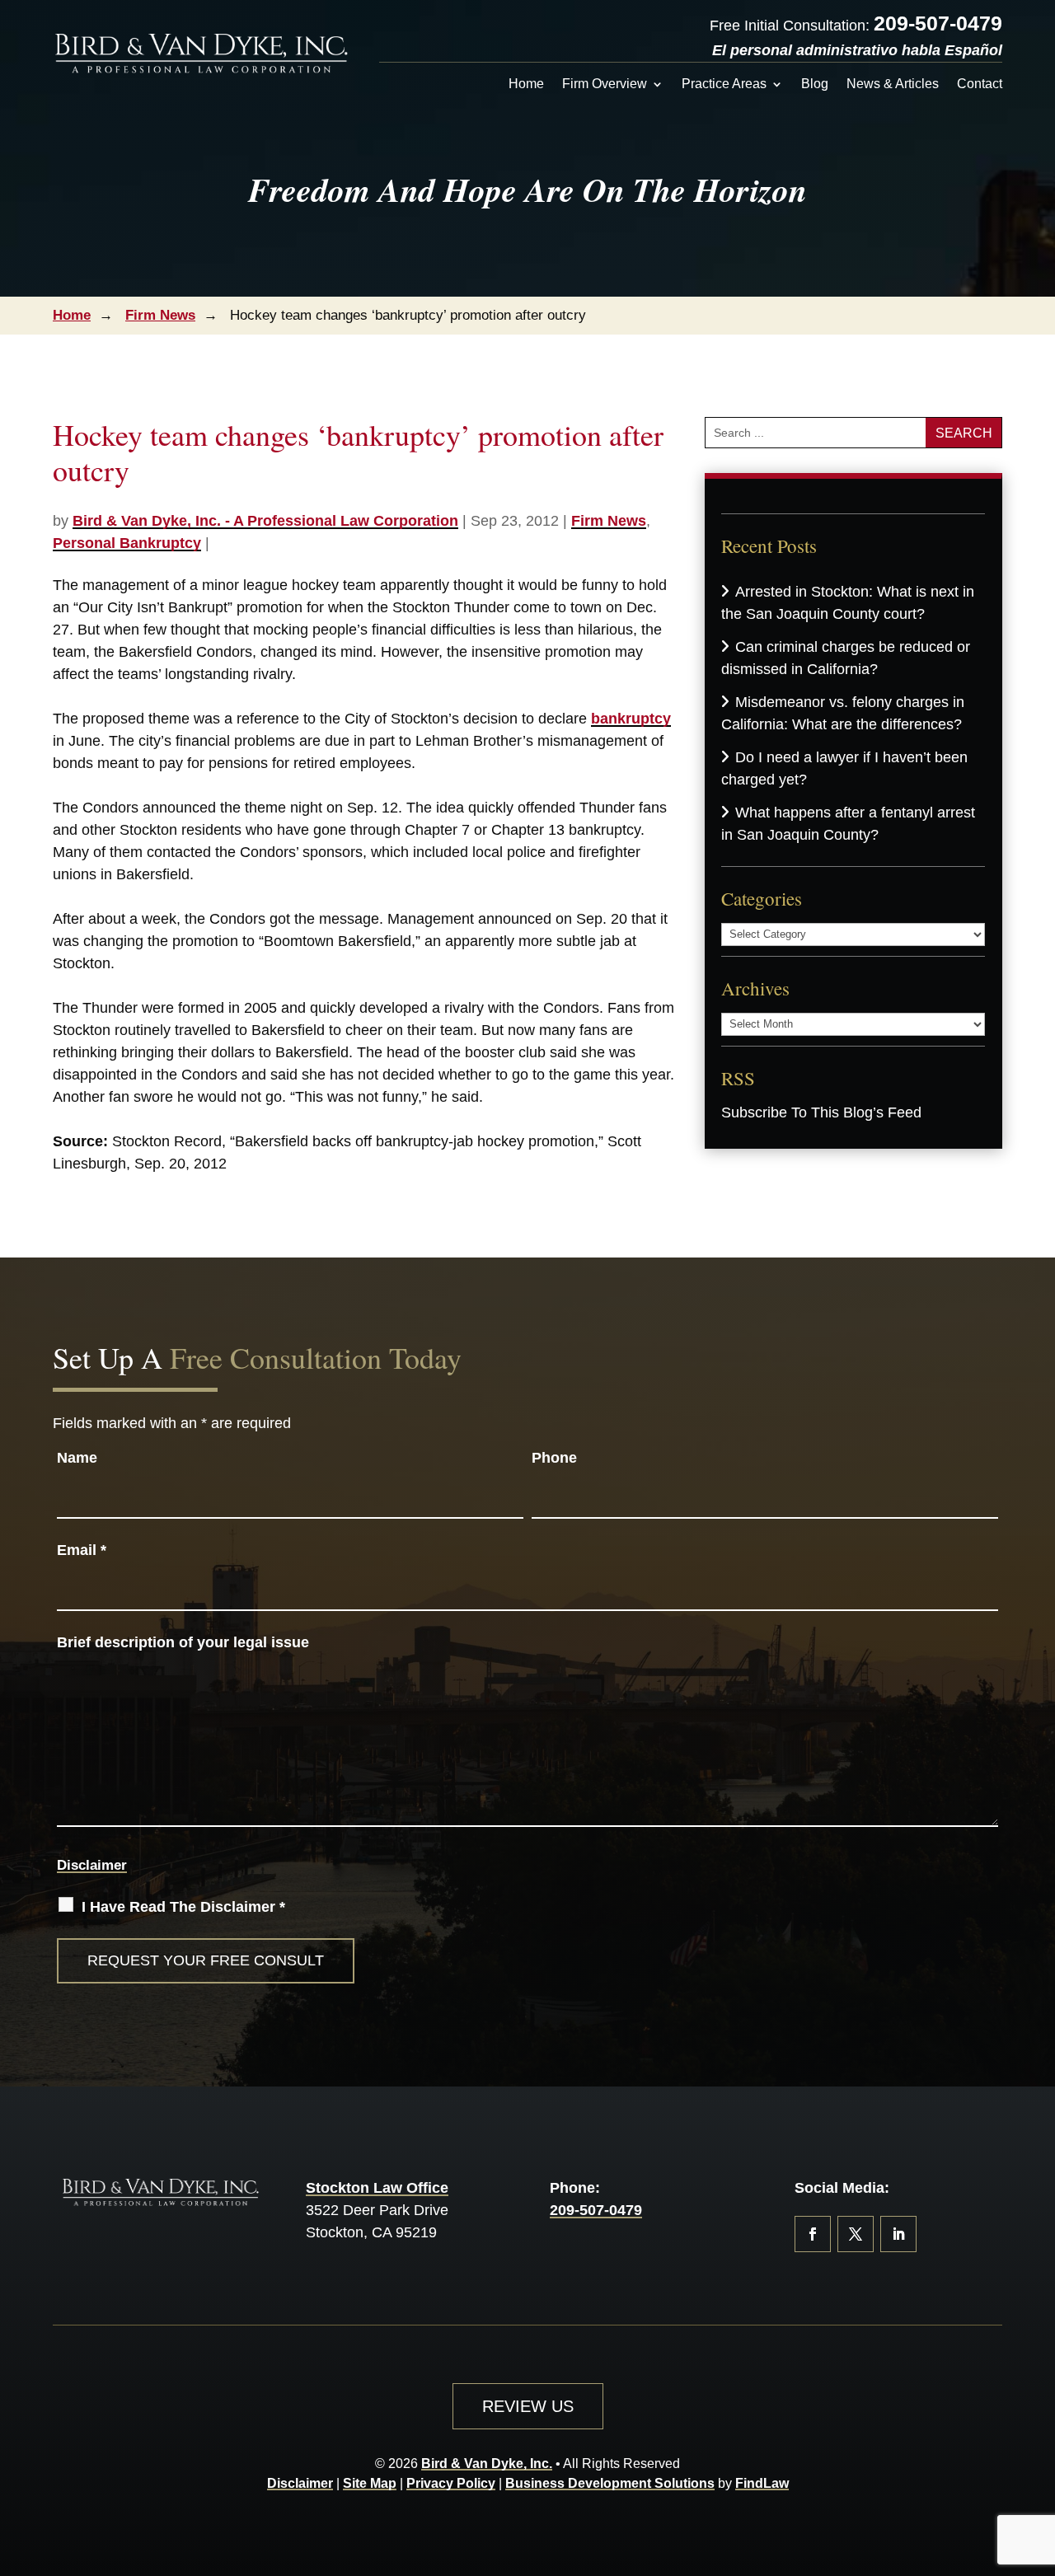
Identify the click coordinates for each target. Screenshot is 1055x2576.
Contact (980, 84)
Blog (815, 84)
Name (77, 1458)
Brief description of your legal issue (183, 1642)
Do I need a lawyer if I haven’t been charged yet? (844, 768)
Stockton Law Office (377, 2188)
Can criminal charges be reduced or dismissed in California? (846, 658)
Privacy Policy (451, 2483)
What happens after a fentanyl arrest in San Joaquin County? (848, 824)
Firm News (609, 521)
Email (82, 1550)
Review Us (528, 2406)
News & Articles (893, 84)
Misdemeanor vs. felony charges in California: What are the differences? (843, 713)
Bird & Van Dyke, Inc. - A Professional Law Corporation (265, 521)
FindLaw (762, 2483)
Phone (554, 1458)
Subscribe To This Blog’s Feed (821, 1112)
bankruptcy (631, 719)
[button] (1039, 2457)
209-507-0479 (938, 23)
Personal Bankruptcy (127, 543)
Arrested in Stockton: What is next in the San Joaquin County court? (848, 603)
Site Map (370, 2483)
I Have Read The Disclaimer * (183, 1907)
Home (526, 84)
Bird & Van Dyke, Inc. (487, 2464)
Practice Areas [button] (724, 84)
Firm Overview (605, 84)
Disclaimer (92, 1865)
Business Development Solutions (610, 2483)
